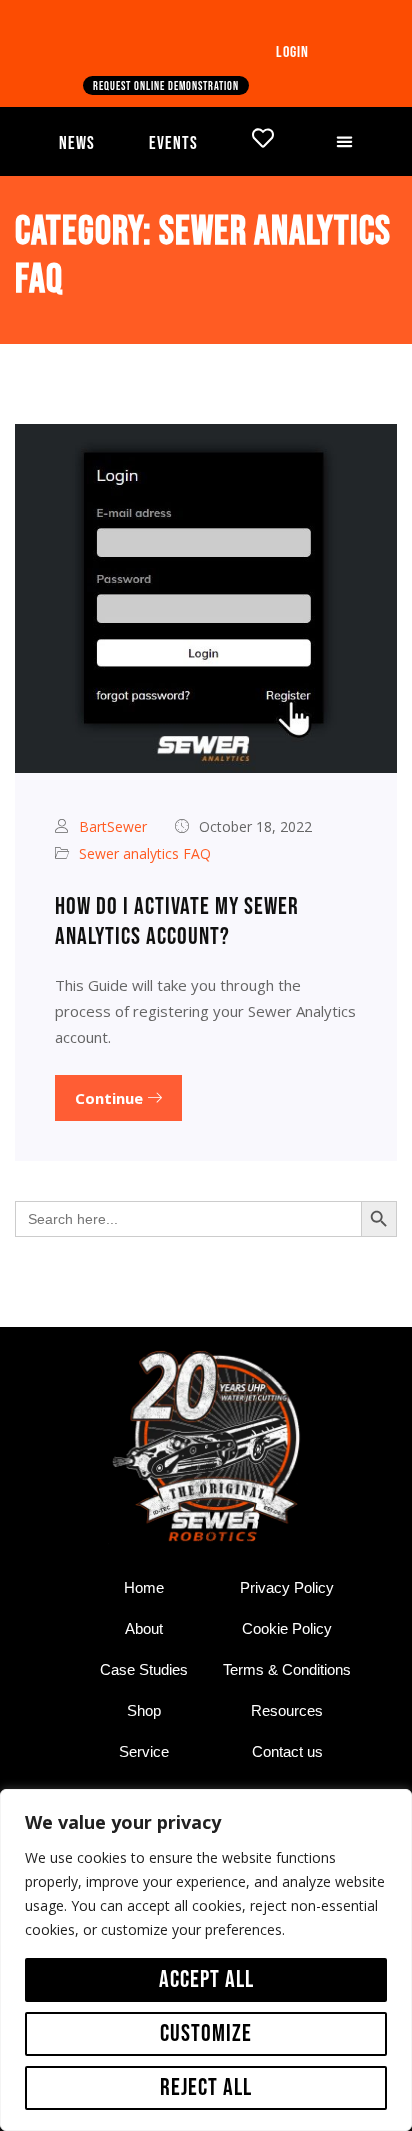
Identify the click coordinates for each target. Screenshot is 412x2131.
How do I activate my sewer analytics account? (177, 921)
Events (173, 143)
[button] (344, 141)
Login (292, 52)
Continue (111, 1098)
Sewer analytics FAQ (145, 853)
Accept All (206, 1979)
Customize (206, 2033)
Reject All (206, 2087)
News (77, 143)
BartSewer (113, 826)
